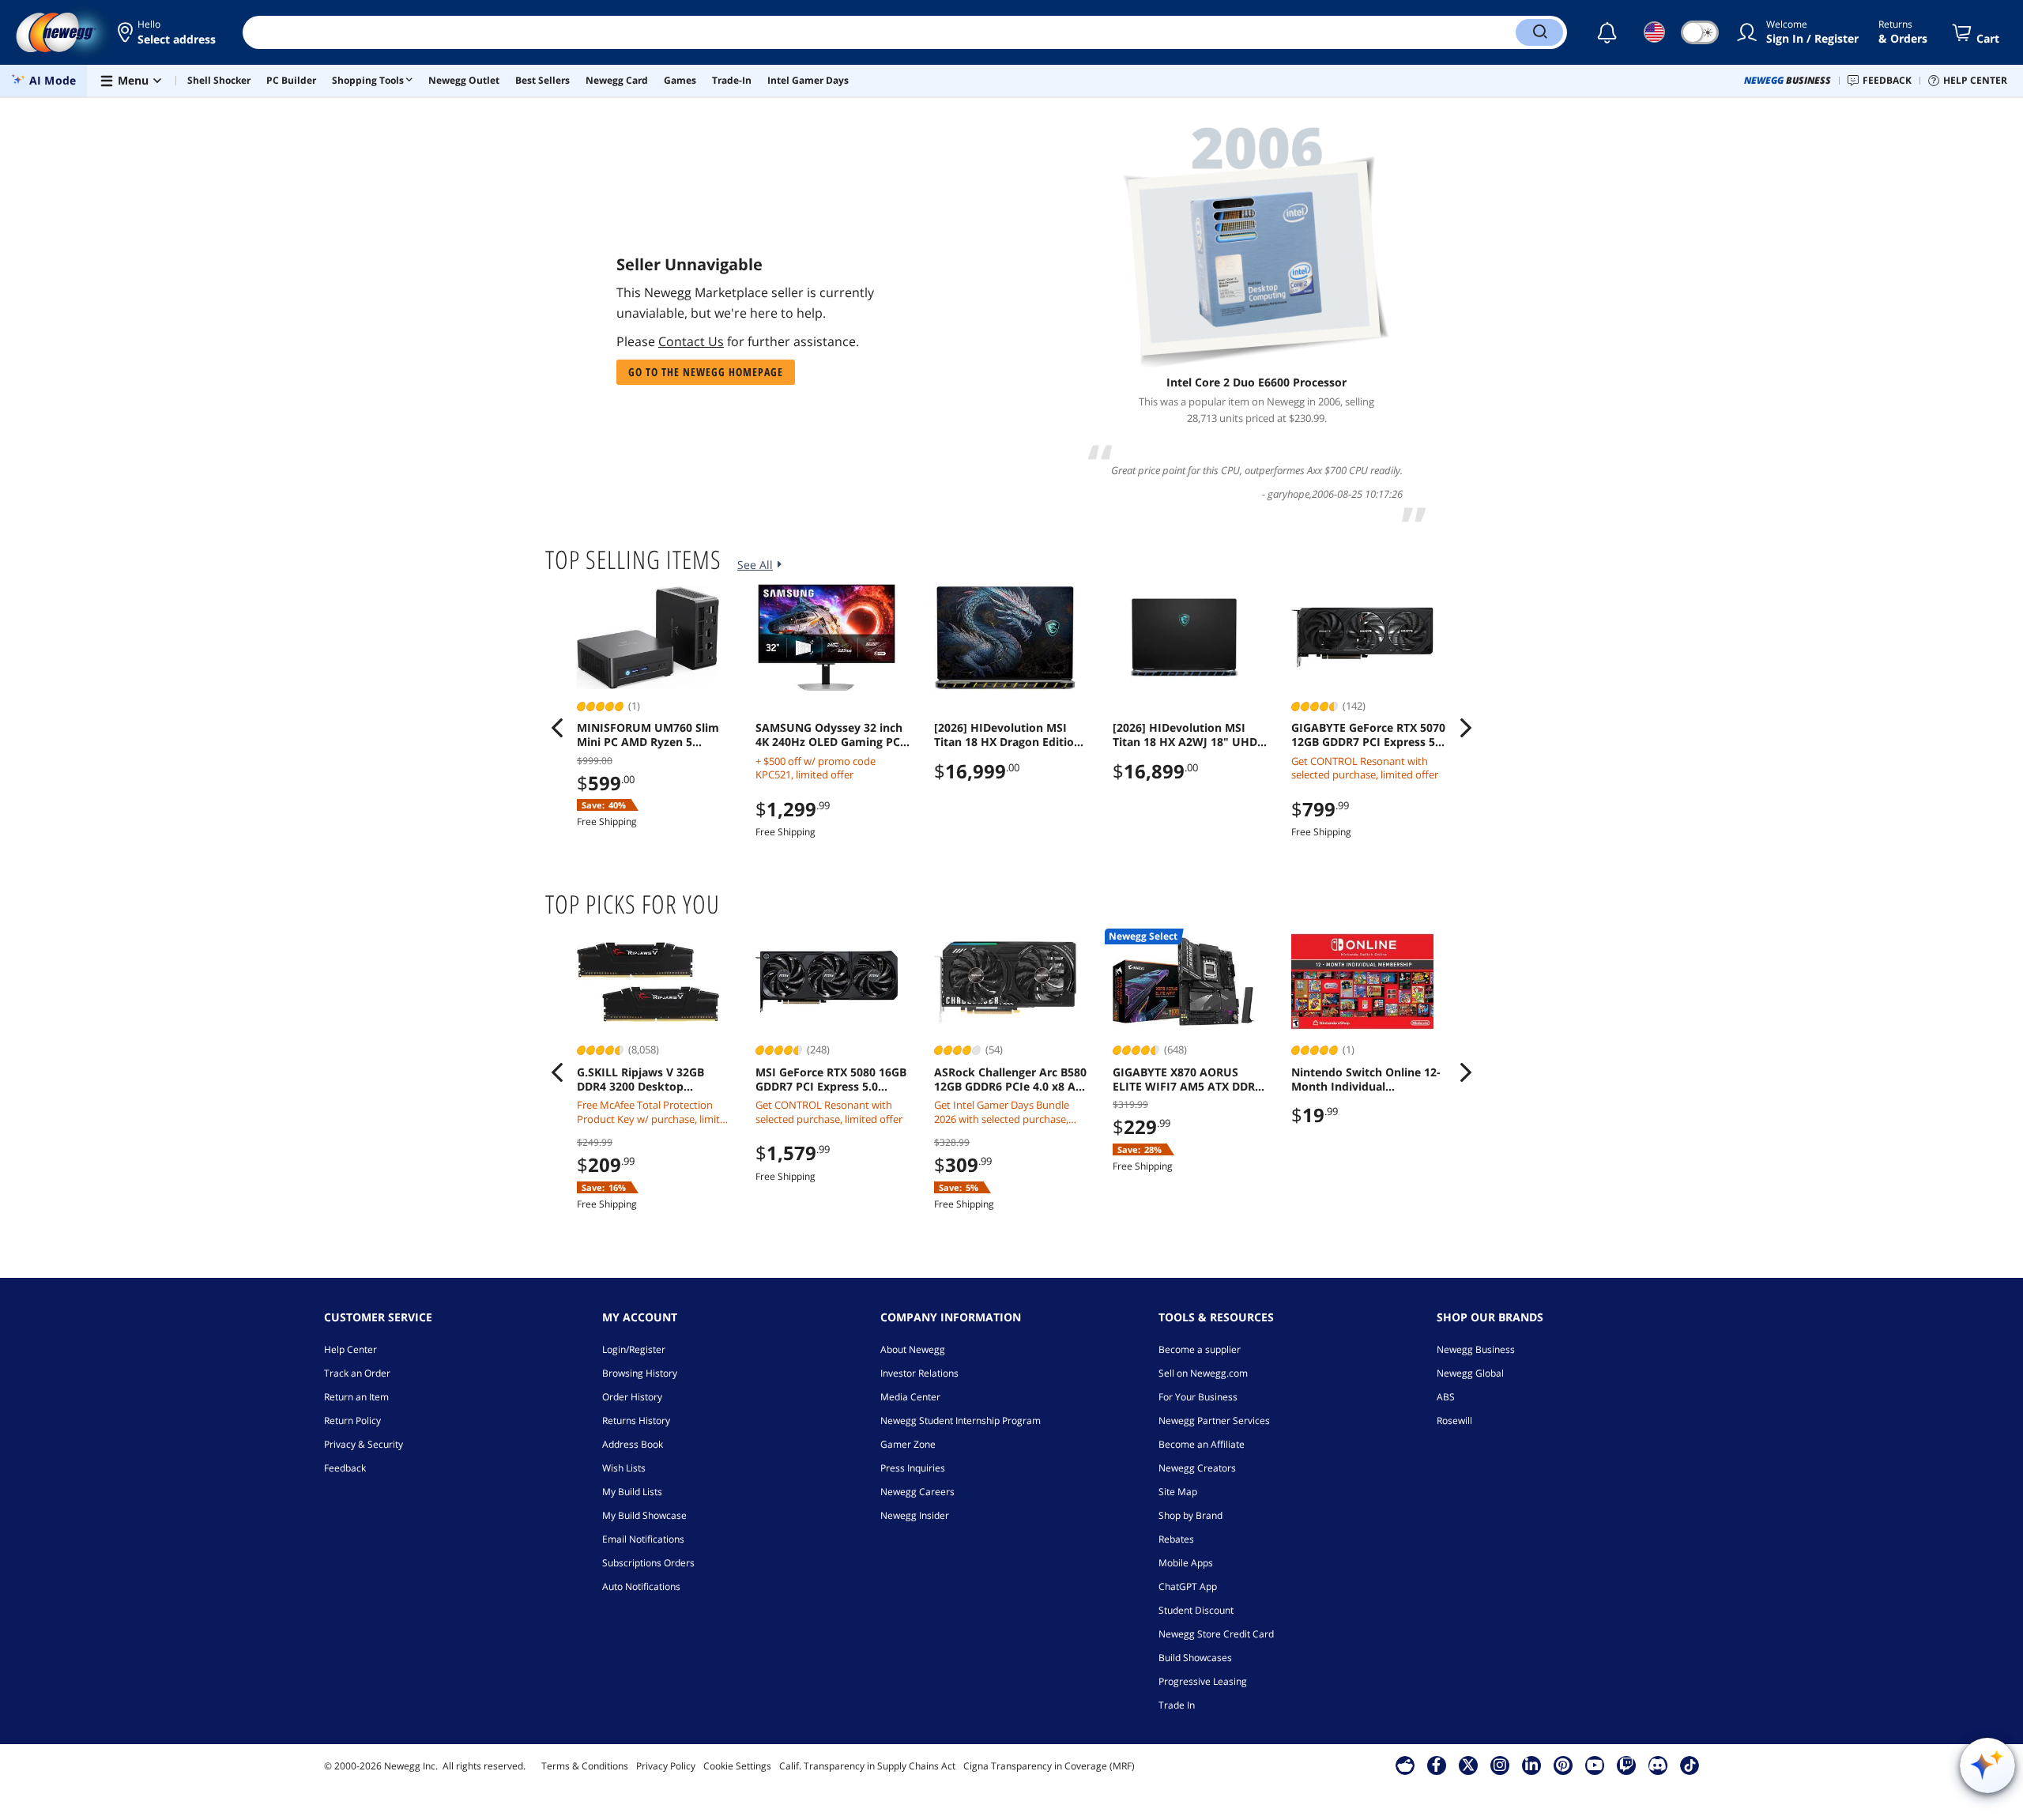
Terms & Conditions (585, 1766)
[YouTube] (1595, 1765)
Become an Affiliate (1202, 1444)
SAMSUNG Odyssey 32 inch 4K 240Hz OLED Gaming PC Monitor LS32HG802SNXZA (829, 735)
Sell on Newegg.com (1203, 1373)
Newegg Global (1470, 1373)
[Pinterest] (1563, 1765)
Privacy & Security (364, 1444)
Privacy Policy (666, 1766)
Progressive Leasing (1203, 1681)
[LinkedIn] (1531, 1765)
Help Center (350, 1349)
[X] (1468, 1765)
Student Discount (1196, 1610)
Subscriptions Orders (648, 1563)
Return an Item (356, 1397)
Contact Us (691, 341)
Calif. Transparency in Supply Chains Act (867, 1766)
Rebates (1176, 1539)
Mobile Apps (1186, 1563)
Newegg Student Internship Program (961, 1421)
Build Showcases (1195, 1658)
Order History (632, 1397)
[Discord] (1658, 1765)
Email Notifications (643, 1539)
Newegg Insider (915, 1515)
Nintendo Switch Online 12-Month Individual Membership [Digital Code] (1366, 1080)
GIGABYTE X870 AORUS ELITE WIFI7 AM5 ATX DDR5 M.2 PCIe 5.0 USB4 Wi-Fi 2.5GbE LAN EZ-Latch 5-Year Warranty (1188, 1080)
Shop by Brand (1190, 1515)
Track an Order (357, 1373)
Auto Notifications (641, 1586)
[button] (168, 32)
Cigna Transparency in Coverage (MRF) (1049, 1766)
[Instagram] (1500, 1765)
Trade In (1177, 1705)
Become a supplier (1200, 1349)
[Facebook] (1436, 1765)
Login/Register (634, 1349)
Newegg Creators (1197, 1468)
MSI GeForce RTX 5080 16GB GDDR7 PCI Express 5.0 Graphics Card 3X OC (831, 1080)
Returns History (636, 1421)
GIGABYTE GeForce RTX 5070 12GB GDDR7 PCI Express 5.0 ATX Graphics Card (1368, 735)
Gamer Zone (908, 1444)
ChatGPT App (1188, 1586)
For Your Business (1198, 1397)
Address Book (633, 1444)
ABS (1446, 1397)
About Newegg (913, 1349)
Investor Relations (919, 1373)
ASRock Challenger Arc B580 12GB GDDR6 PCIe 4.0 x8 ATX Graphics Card (1011, 1080)
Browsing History (640, 1373)
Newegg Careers (917, 1492)
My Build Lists (632, 1492)
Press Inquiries (913, 1468)
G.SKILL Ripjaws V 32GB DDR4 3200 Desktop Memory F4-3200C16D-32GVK (640, 1080)
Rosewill (1454, 1421)
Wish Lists (624, 1468)
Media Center (910, 1397)
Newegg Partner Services (1214, 1421)
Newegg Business (1476, 1349)
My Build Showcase (644, 1515)
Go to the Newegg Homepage (706, 372)
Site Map (1178, 1492)
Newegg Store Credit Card (1216, 1634)
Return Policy (352, 1421)
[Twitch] (1626, 1765)
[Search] (1539, 32)
